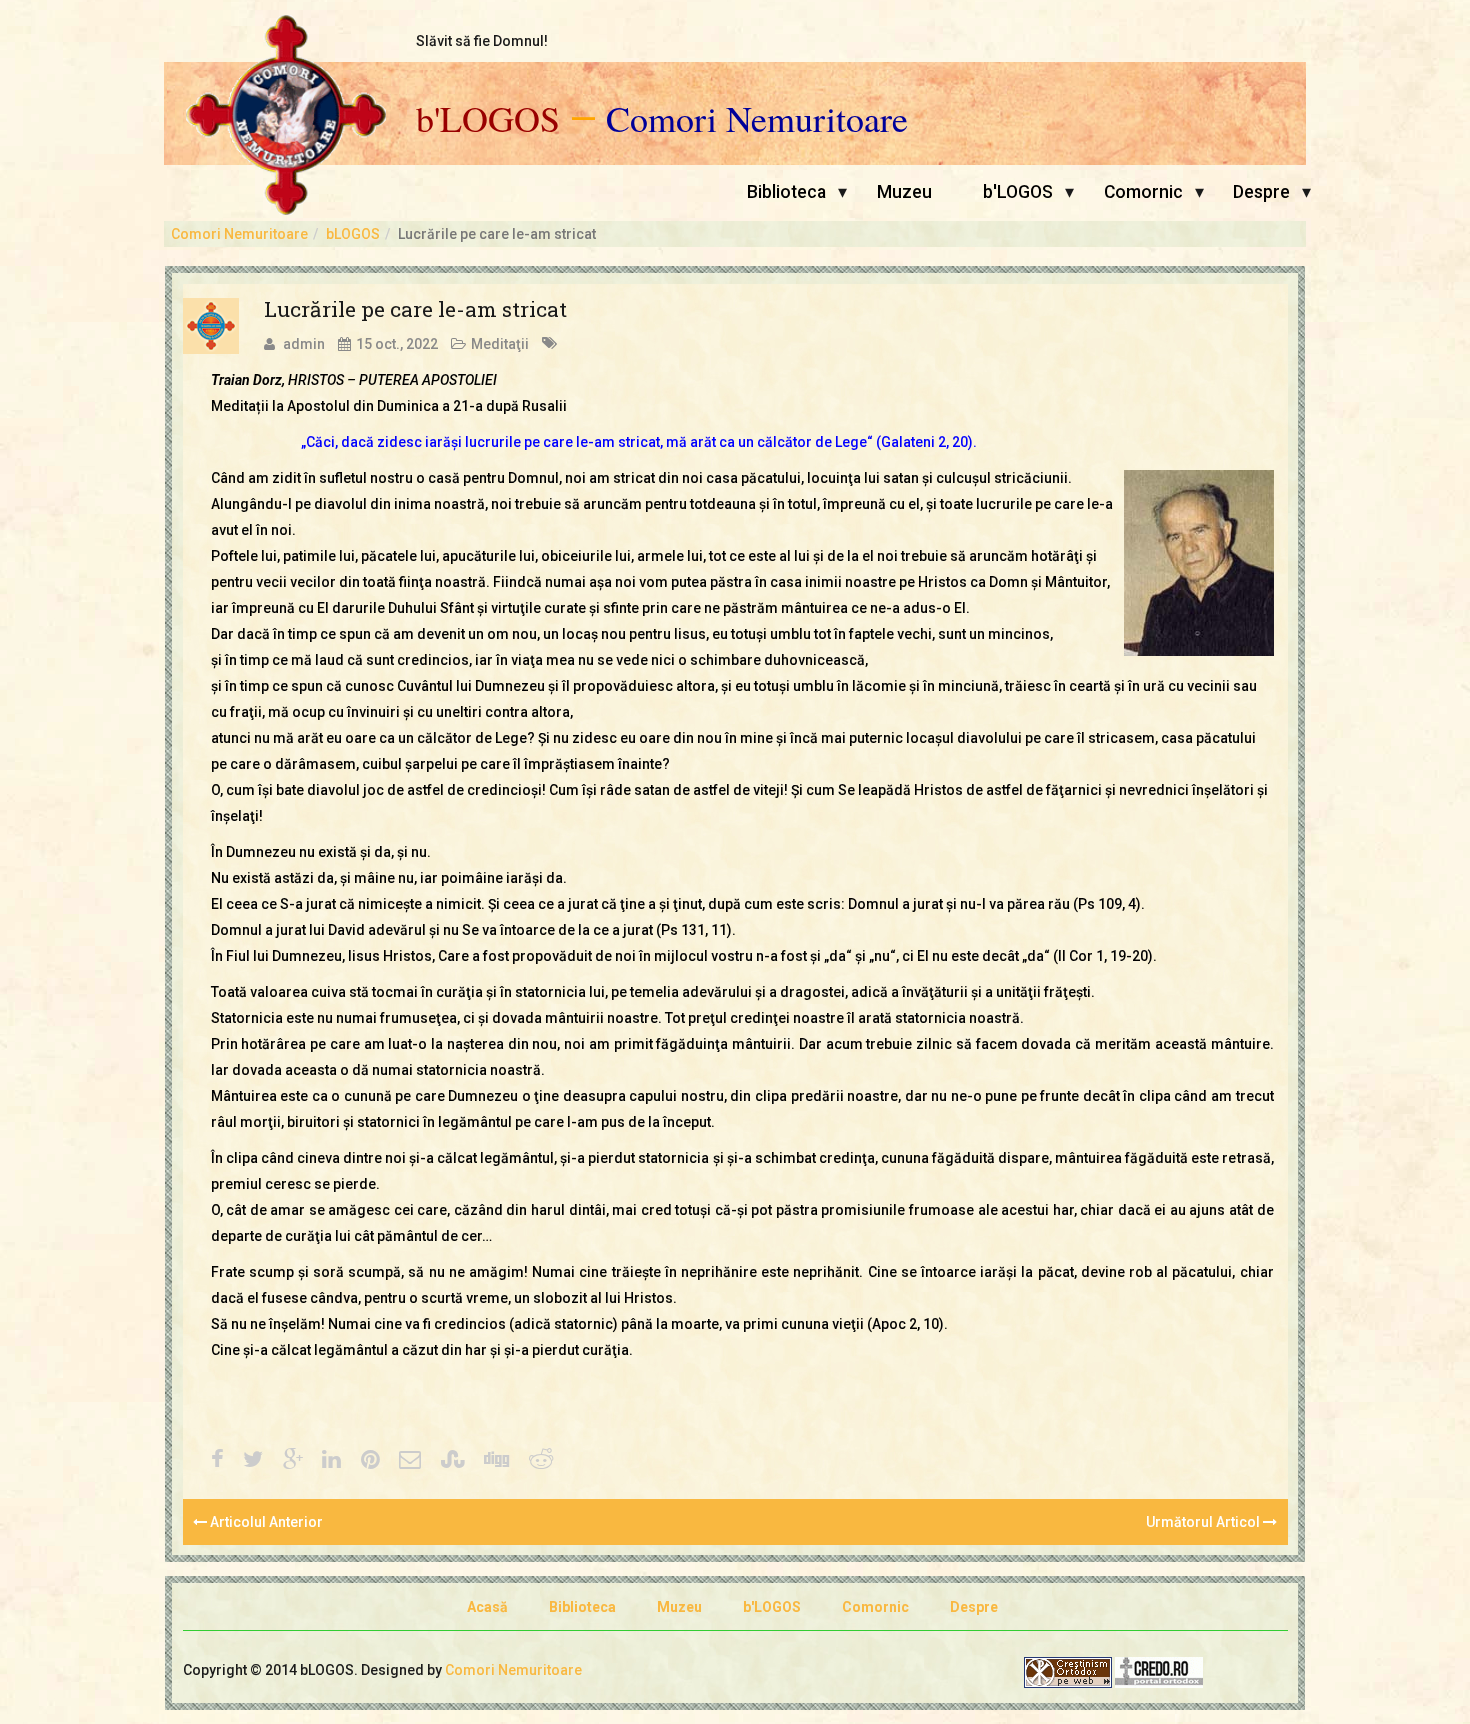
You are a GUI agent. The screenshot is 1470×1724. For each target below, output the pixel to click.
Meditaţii (500, 344)
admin (304, 344)
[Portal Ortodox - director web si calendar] (1159, 1671)
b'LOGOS (488, 119)
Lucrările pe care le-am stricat (415, 309)
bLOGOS (353, 234)
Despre (1261, 192)
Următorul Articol (1204, 1522)
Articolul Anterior (265, 1522)
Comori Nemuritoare (757, 119)
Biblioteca (786, 192)
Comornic (1143, 192)
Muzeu (904, 192)
